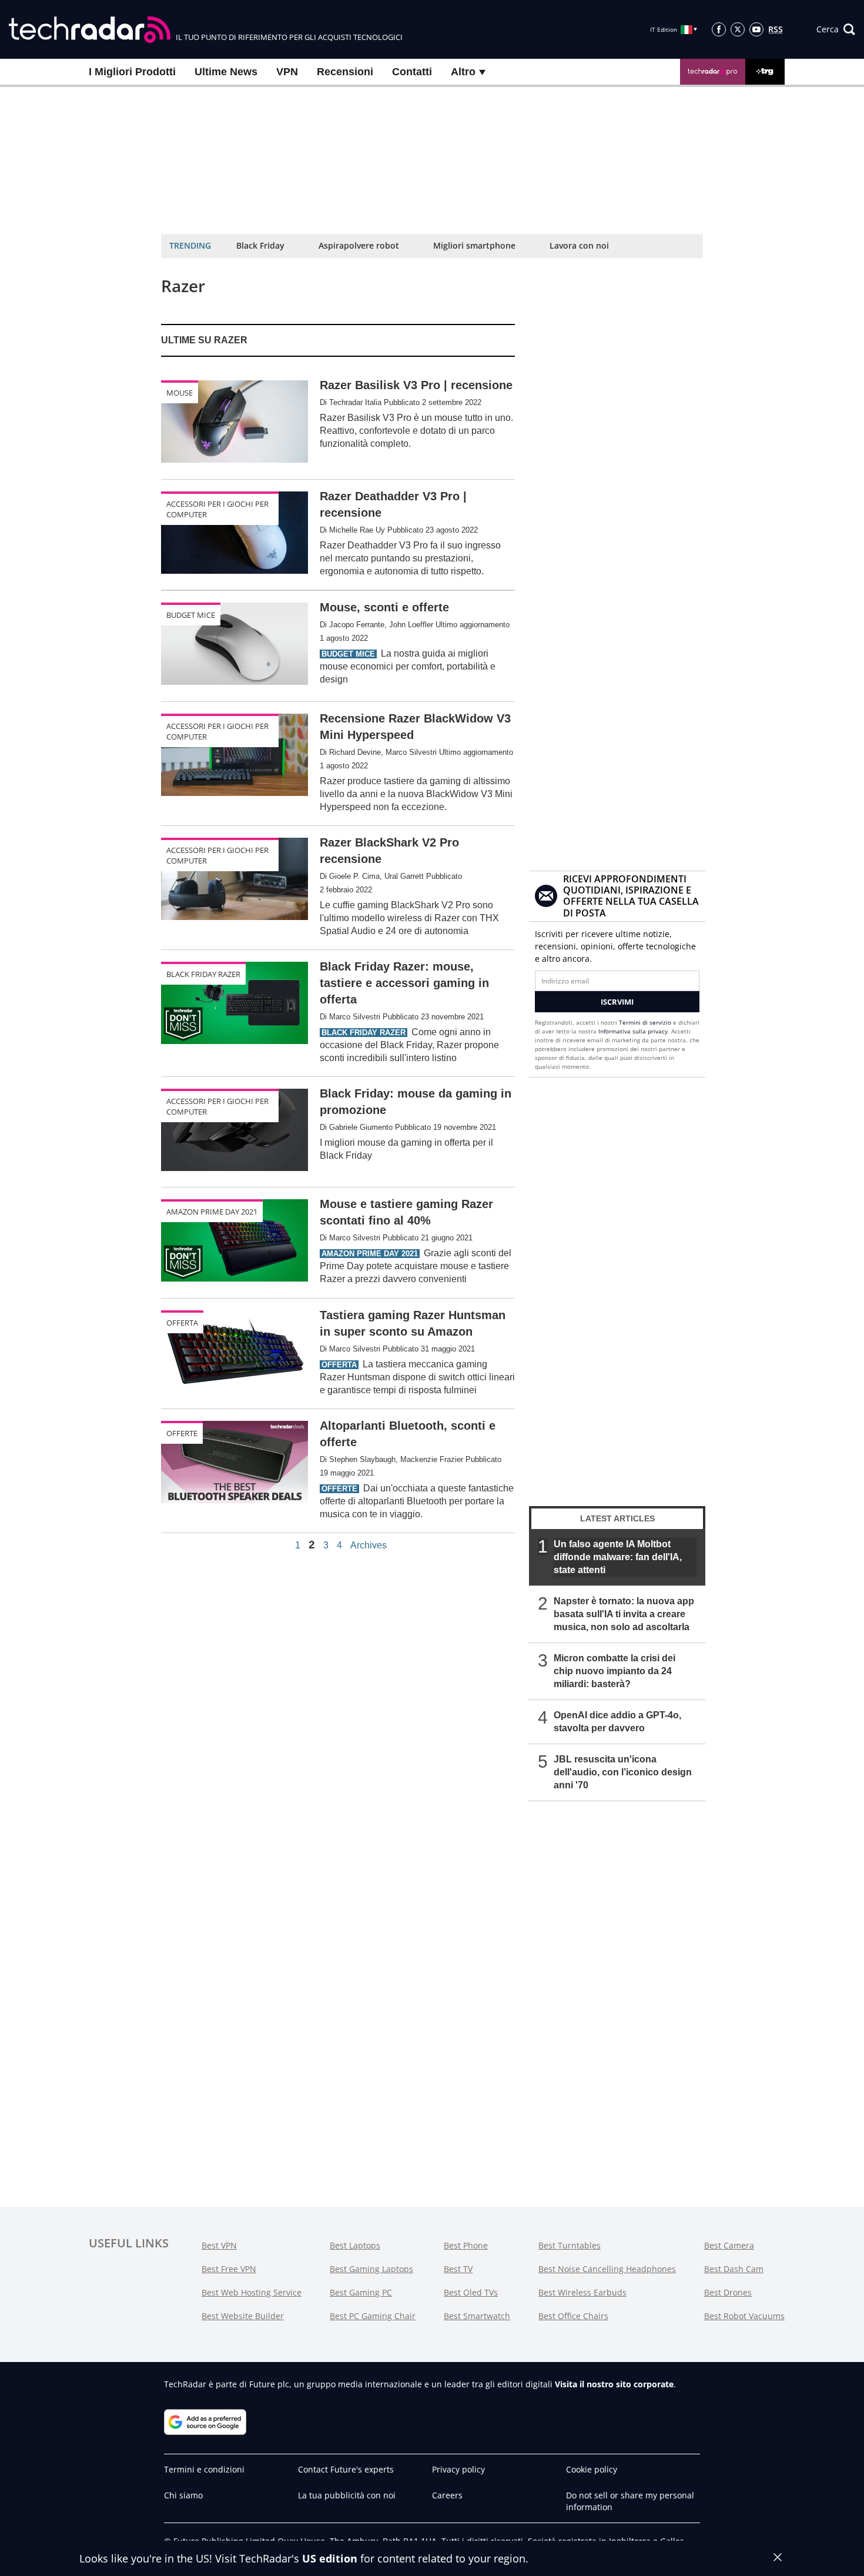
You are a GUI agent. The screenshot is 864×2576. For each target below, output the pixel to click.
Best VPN (219, 2245)
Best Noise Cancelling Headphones (607, 2269)
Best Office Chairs (573, 2316)
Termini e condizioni (204, 2469)
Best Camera (729, 2245)
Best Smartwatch (477, 2316)
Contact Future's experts (346, 2469)
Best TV (458, 2269)
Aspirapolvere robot (359, 245)
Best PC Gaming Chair (373, 2316)
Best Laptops (355, 2245)
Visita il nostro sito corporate (614, 2384)
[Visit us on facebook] (719, 29)
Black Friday (260, 245)
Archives (369, 1545)
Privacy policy (458, 2469)
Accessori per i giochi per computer (217, 509)
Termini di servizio (645, 1022)
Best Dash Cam (734, 2269)
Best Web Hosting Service (252, 2292)
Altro (465, 72)
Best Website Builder (243, 2316)
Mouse (180, 393)
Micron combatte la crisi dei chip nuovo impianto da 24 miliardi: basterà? (614, 1671)
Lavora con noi (579, 245)
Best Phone (466, 2245)
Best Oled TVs (471, 2292)
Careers (447, 2495)
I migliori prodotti (132, 72)
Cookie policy (592, 2469)
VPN (287, 72)
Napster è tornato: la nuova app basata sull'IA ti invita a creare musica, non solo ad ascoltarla (624, 1614)
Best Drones (728, 2292)
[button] (836, 29)
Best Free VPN (229, 2269)
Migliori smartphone (474, 245)
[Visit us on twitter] (738, 29)
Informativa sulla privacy (633, 1031)
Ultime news (226, 72)
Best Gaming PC (361, 2292)
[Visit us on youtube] (756, 29)
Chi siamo (183, 2495)
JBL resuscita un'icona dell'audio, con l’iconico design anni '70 (623, 1772)
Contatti (412, 72)
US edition (330, 2558)
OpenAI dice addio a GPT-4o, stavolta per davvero (617, 1722)
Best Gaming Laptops (371, 2269)
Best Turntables (570, 2245)
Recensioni (345, 72)
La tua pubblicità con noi (347, 2495)
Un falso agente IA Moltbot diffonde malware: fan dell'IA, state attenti (618, 1557)
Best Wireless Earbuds (582, 2292)
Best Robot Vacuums (744, 2316)
